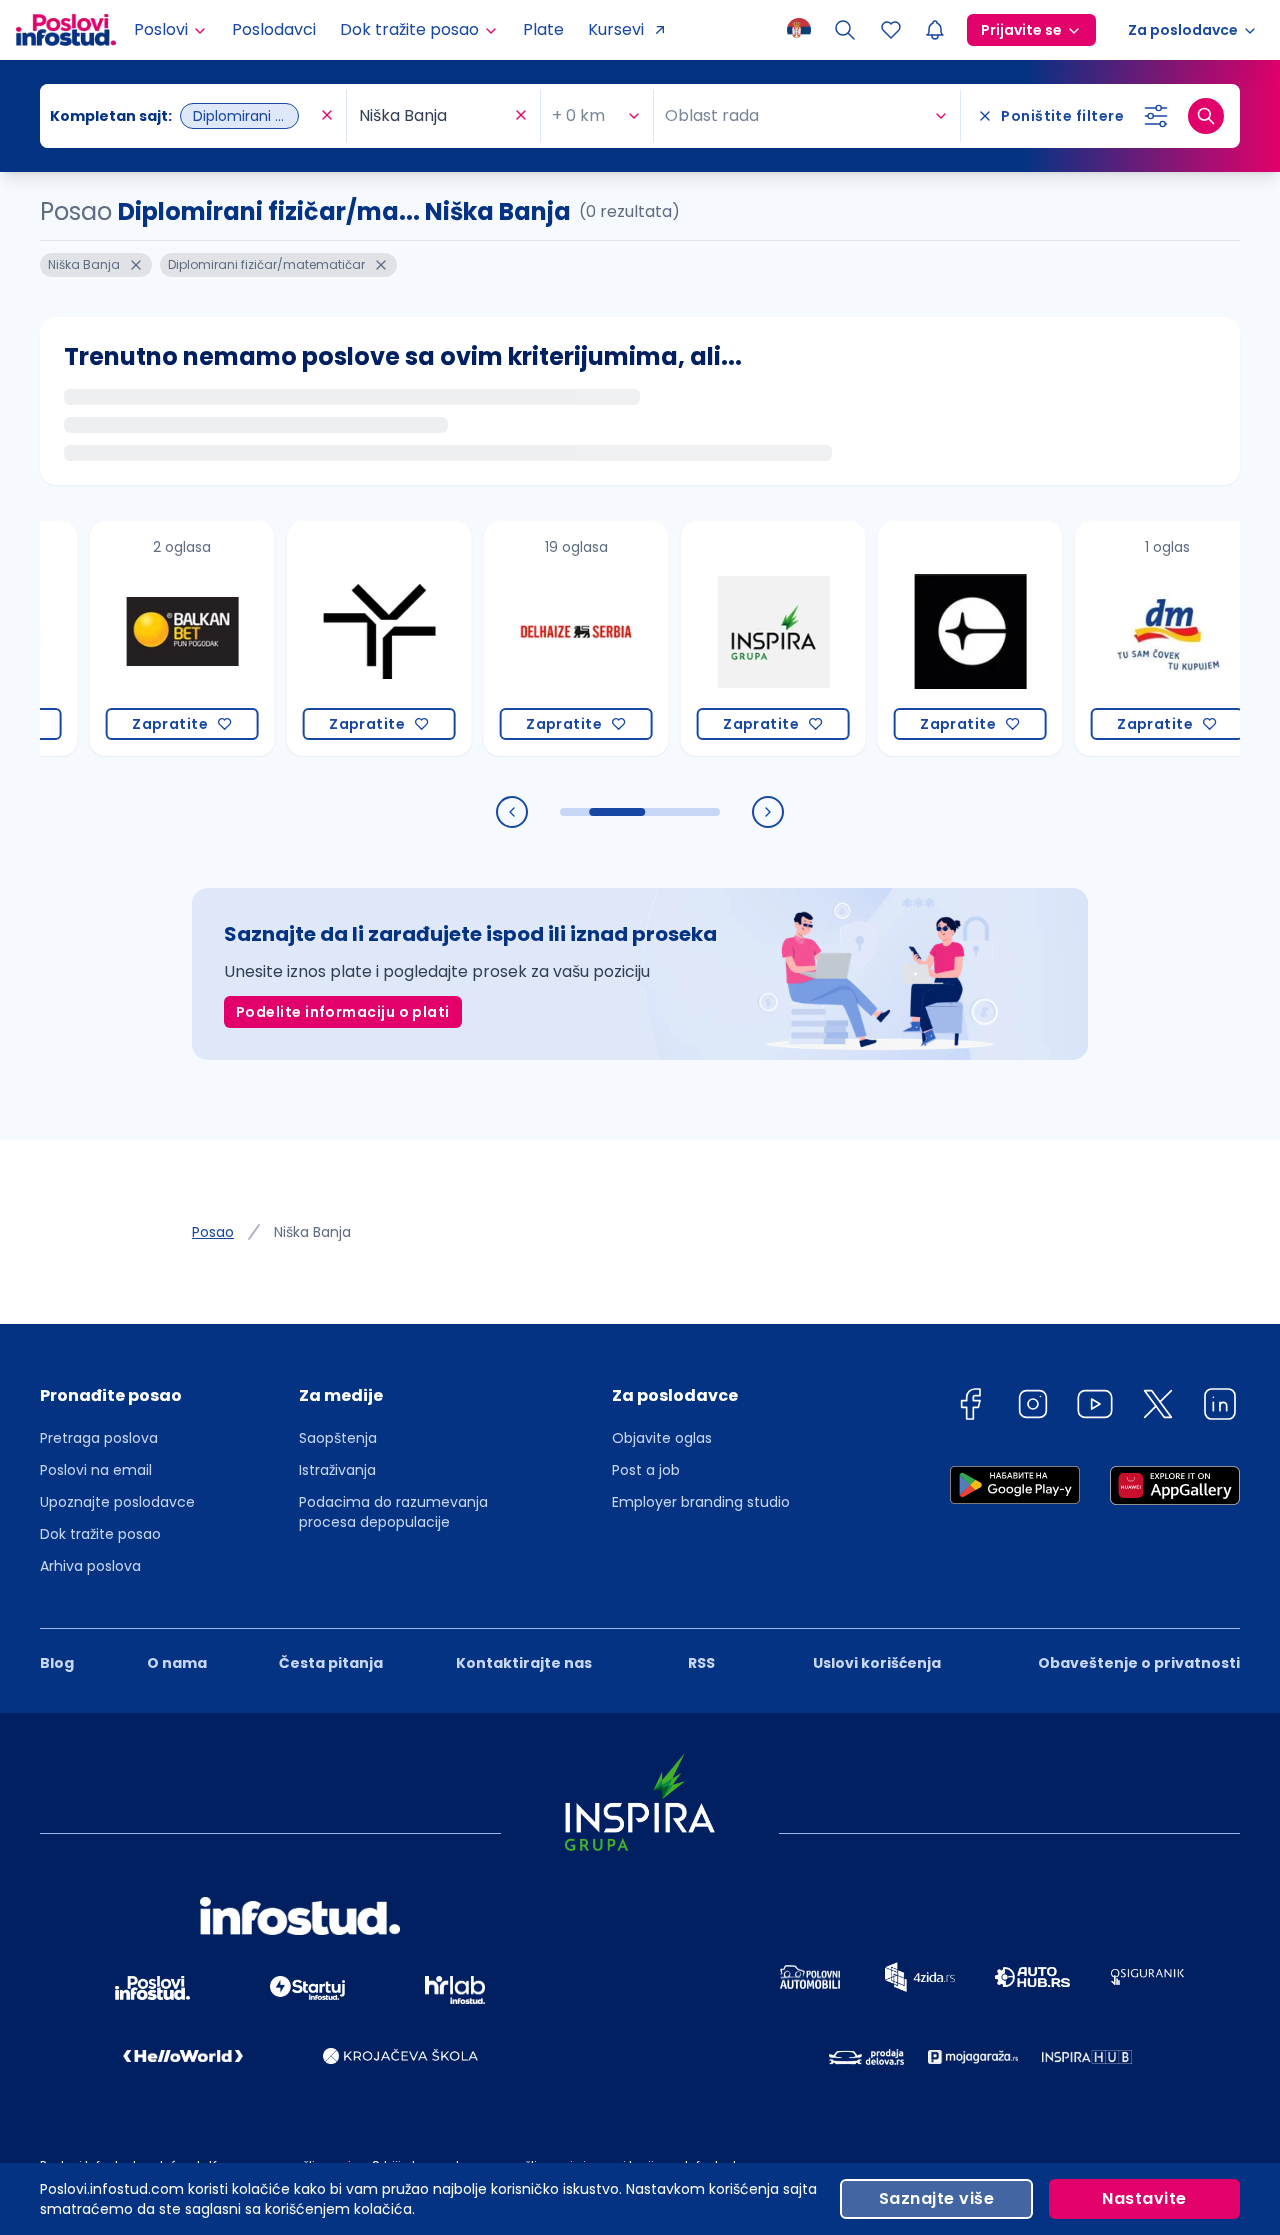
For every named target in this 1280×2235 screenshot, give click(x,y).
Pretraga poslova (99, 1438)
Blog (57, 1663)
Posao (213, 1232)
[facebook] (970, 1407)
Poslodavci (274, 29)
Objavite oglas (662, 1438)
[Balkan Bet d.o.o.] (150, 638)
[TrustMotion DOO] (347, 638)
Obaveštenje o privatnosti (1139, 1663)
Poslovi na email (96, 1470)
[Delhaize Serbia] (544, 638)
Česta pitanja (331, 1663)
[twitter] (1158, 1407)
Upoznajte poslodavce (117, 1502)
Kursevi (616, 29)
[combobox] (183, 116)
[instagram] (1033, 1407)
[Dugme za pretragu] (1206, 116)
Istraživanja (337, 1470)
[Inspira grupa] (741, 638)
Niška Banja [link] (312, 1232)
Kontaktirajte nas (524, 1663)
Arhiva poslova (90, 1566)
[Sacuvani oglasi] (891, 30)
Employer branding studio (701, 1502)
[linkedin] (1220, 1407)
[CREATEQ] (938, 638)
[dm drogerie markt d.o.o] (1135, 638)
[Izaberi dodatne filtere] (1156, 116)
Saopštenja (338, 1438)
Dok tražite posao (100, 1534)
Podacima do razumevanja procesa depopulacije (393, 1512)
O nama (177, 1663)
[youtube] (1095, 1407)
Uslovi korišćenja (877, 1663)
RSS (701, 1663)
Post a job (646, 1470)
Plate (543, 29)
